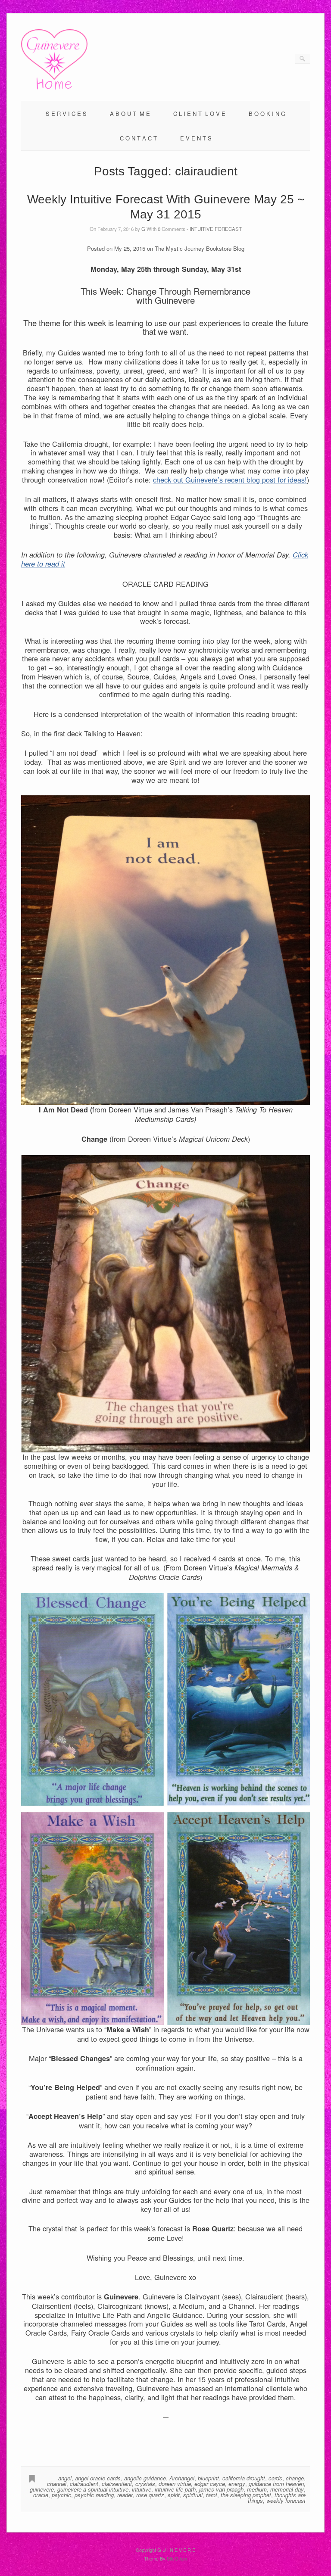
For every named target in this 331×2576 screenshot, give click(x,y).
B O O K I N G (267, 114)
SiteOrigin (177, 2558)
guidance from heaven (276, 2484)
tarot (212, 2495)
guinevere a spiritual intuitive (93, 2489)
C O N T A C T (138, 138)
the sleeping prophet (246, 2495)
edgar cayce (210, 2484)
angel (65, 2478)
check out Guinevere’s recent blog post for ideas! (230, 480)
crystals (145, 2484)
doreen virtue (175, 2484)
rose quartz (150, 2495)
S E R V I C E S (66, 114)
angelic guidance (145, 2478)
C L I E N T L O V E (199, 114)
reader (125, 2495)
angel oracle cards (98, 2478)
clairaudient (84, 2484)
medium (257, 2489)
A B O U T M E (130, 114)
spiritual (193, 2495)
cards (275, 2478)
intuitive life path (175, 2489)
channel (57, 2484)
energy (237, 2484)
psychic (61, 2495)
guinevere (42, 2489)
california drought (244, 2478)
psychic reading (94, 2495)
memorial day (287, 2489)
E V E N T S (196, 138)
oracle (41, 2495)
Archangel (182, 2478)
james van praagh (221, 2489)
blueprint (208, 2478)
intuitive (142, 2489)
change (295, 2478)
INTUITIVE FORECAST (216, 229)
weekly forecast (286, 2500)
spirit (174, 2495)
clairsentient (117, 2484)
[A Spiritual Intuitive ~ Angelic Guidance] (54, 87)
